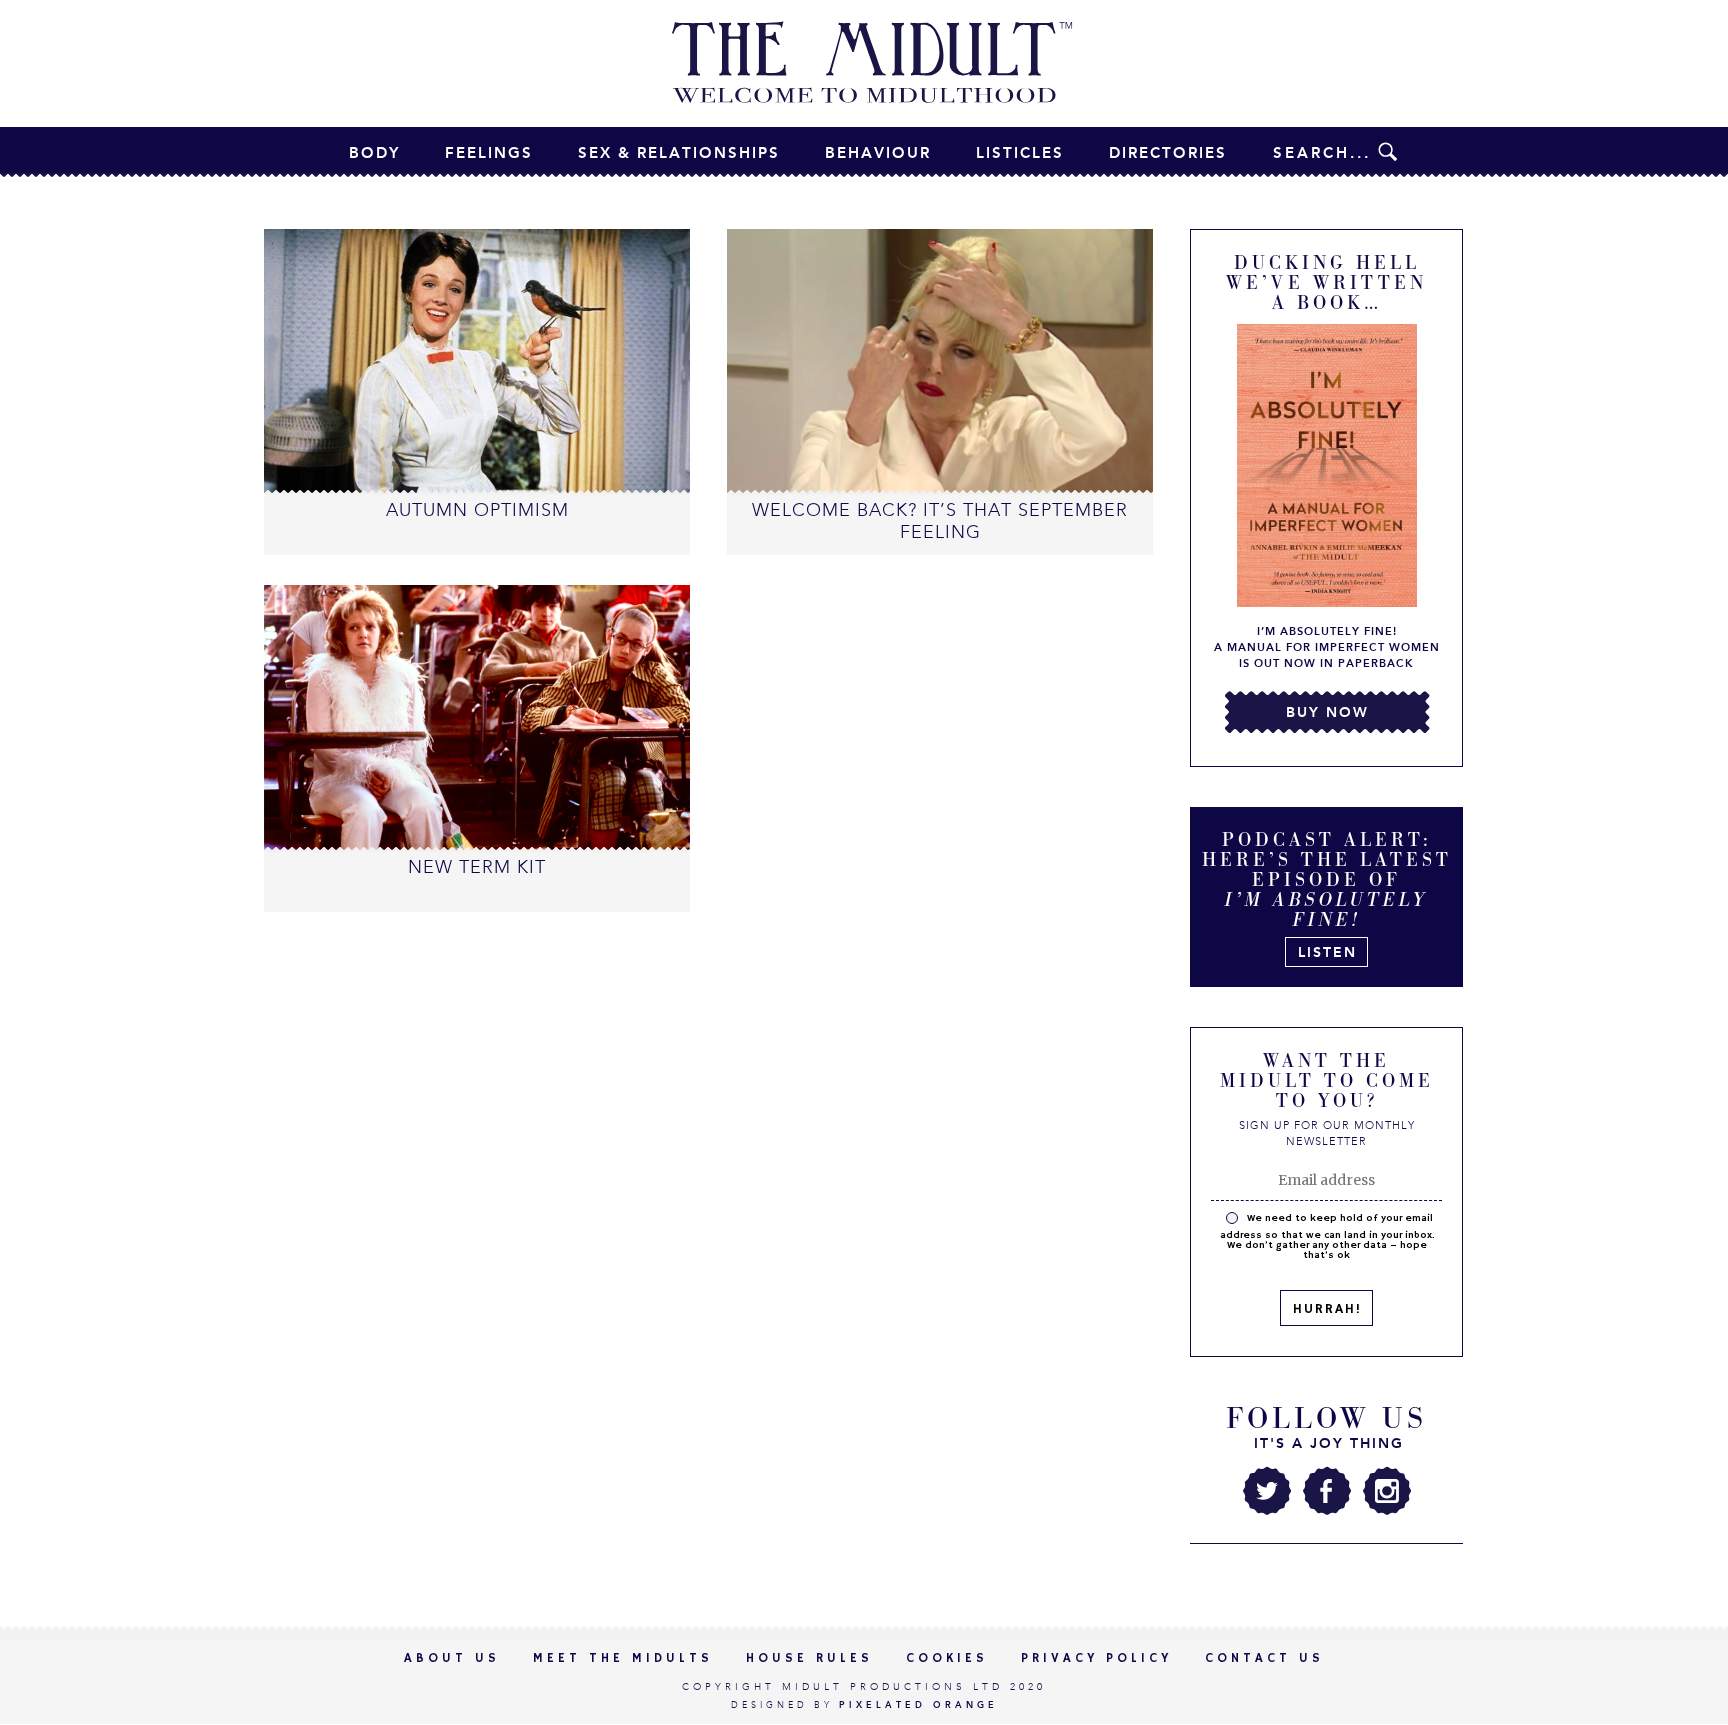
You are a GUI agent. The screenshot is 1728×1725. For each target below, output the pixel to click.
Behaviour (878, 153)
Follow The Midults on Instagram (1387, 1491)
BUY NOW (1327, 712)
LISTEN (1327, 952)
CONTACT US (1264, 1658)
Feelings (489, 153)
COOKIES (947, 1658)
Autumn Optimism (477, 510)
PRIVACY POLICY (1096, 1658)
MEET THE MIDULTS (623, 1658)
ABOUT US (452, 1658)
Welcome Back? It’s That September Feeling (940, 521)
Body (374, 153)
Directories (1168, 153)
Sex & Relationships (679, 153)
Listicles (1020, 153)
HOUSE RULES (809, 1658)
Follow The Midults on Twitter (1267, 1491)
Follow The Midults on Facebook (1327, 1491)
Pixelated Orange (918, 1705)
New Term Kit (477, 867)
